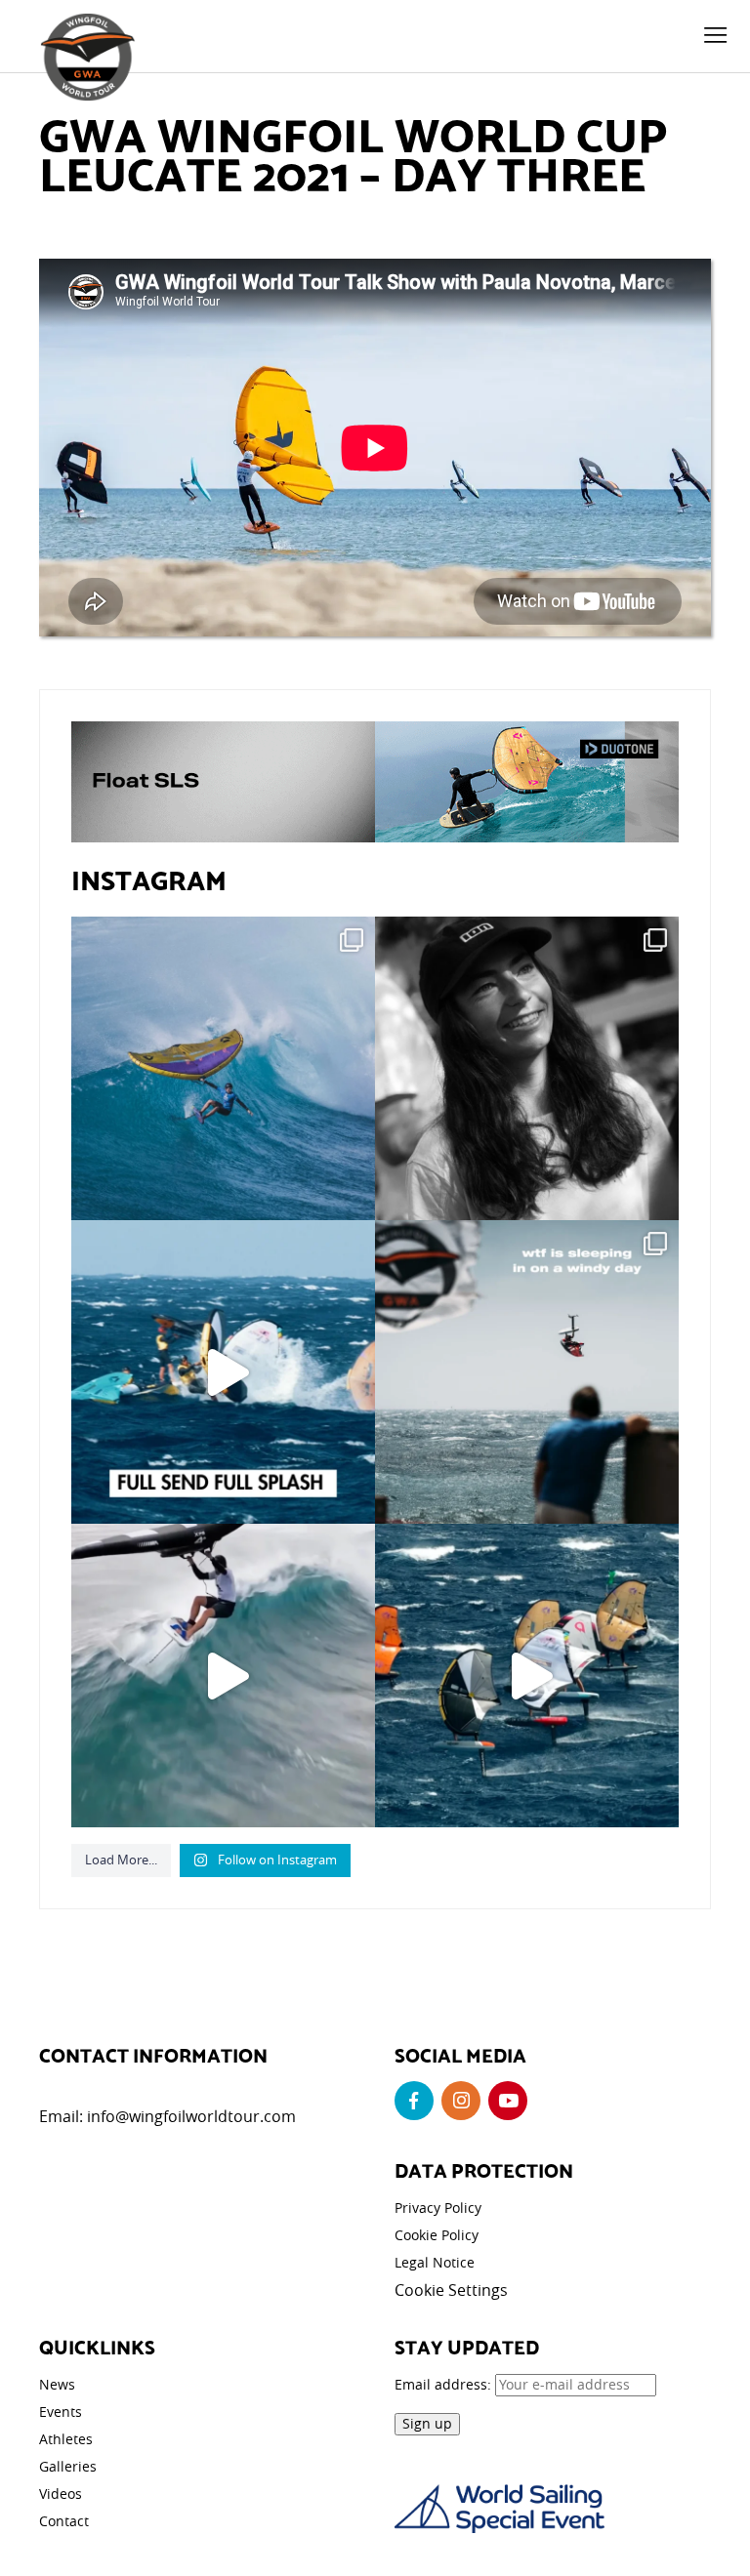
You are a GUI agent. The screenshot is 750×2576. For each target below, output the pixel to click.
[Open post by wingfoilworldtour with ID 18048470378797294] (527, 1068)
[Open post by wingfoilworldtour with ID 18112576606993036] (223, 1676)
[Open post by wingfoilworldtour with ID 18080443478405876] (527, 1372)
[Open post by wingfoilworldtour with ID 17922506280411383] (223, 1068)
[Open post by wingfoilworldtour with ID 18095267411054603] (527, 1676)
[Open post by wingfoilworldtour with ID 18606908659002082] (223, 1372)
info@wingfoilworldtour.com (191, 2116)
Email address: (445, 2384)
